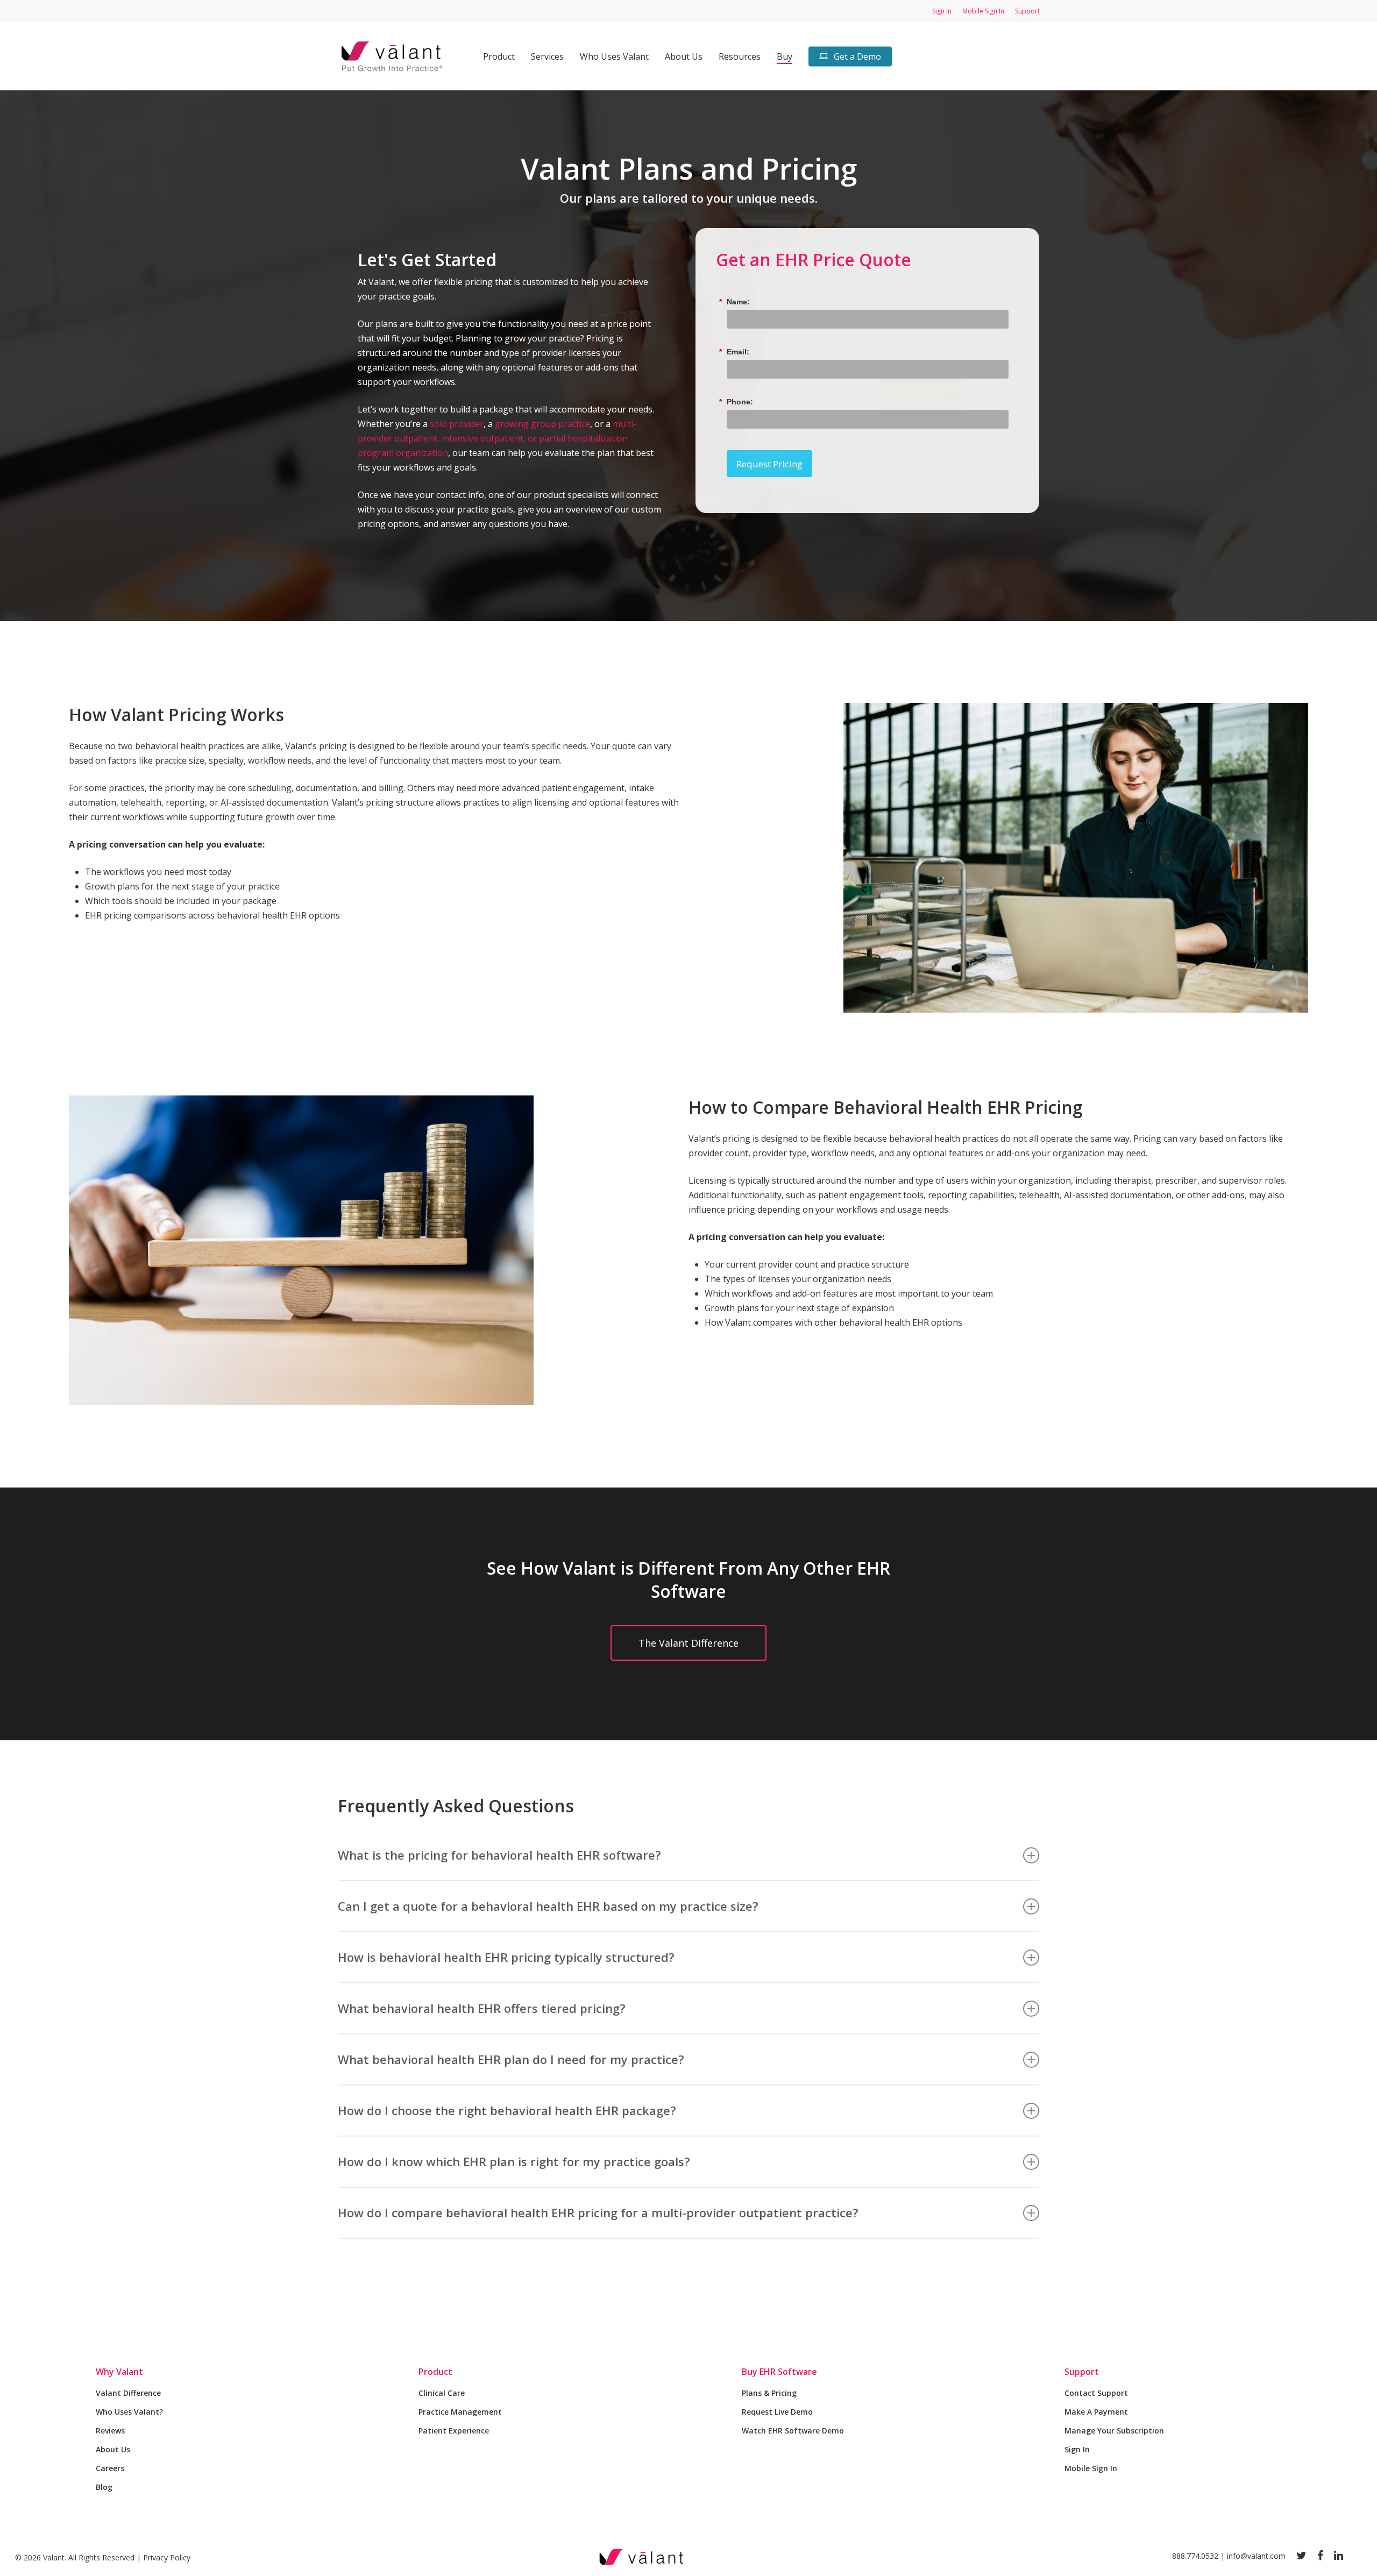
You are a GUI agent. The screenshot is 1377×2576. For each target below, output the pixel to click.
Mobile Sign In (1091, 2468)
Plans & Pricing (769, 2393)
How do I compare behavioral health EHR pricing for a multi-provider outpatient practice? (598, 2212)
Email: (738, 352)
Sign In (1077, 2449)
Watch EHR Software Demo (793, 2431)
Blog (104, 2487)
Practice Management (460, 2412)
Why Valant (119, 2372)
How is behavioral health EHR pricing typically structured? (506, 1957)
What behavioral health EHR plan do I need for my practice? (511, 2059)
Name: (738, 302)
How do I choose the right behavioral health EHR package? (507, 2110)
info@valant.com (1256, 2556)
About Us (113, 2449)
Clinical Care (442, 2393)
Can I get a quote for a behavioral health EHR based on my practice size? (548, 1906)
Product (435, 2372)
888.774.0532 (1195, 2556)
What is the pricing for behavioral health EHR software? (499, 1855)
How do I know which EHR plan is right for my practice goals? (514, 2161)
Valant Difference (128, 2393)
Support (1082, 2372)
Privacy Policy (167, 2557)
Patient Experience (454, 2431)
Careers (110, 2468)
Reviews (110, 2431)
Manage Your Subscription (1114, 2431)
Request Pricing (769, 464)
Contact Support (1096, 2393)
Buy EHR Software (779, 2372)
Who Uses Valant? (129, 2412)
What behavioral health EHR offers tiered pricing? (482, 2008)
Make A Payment (1096, 2412)
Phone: (740, 402)
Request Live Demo (777, 2412)
